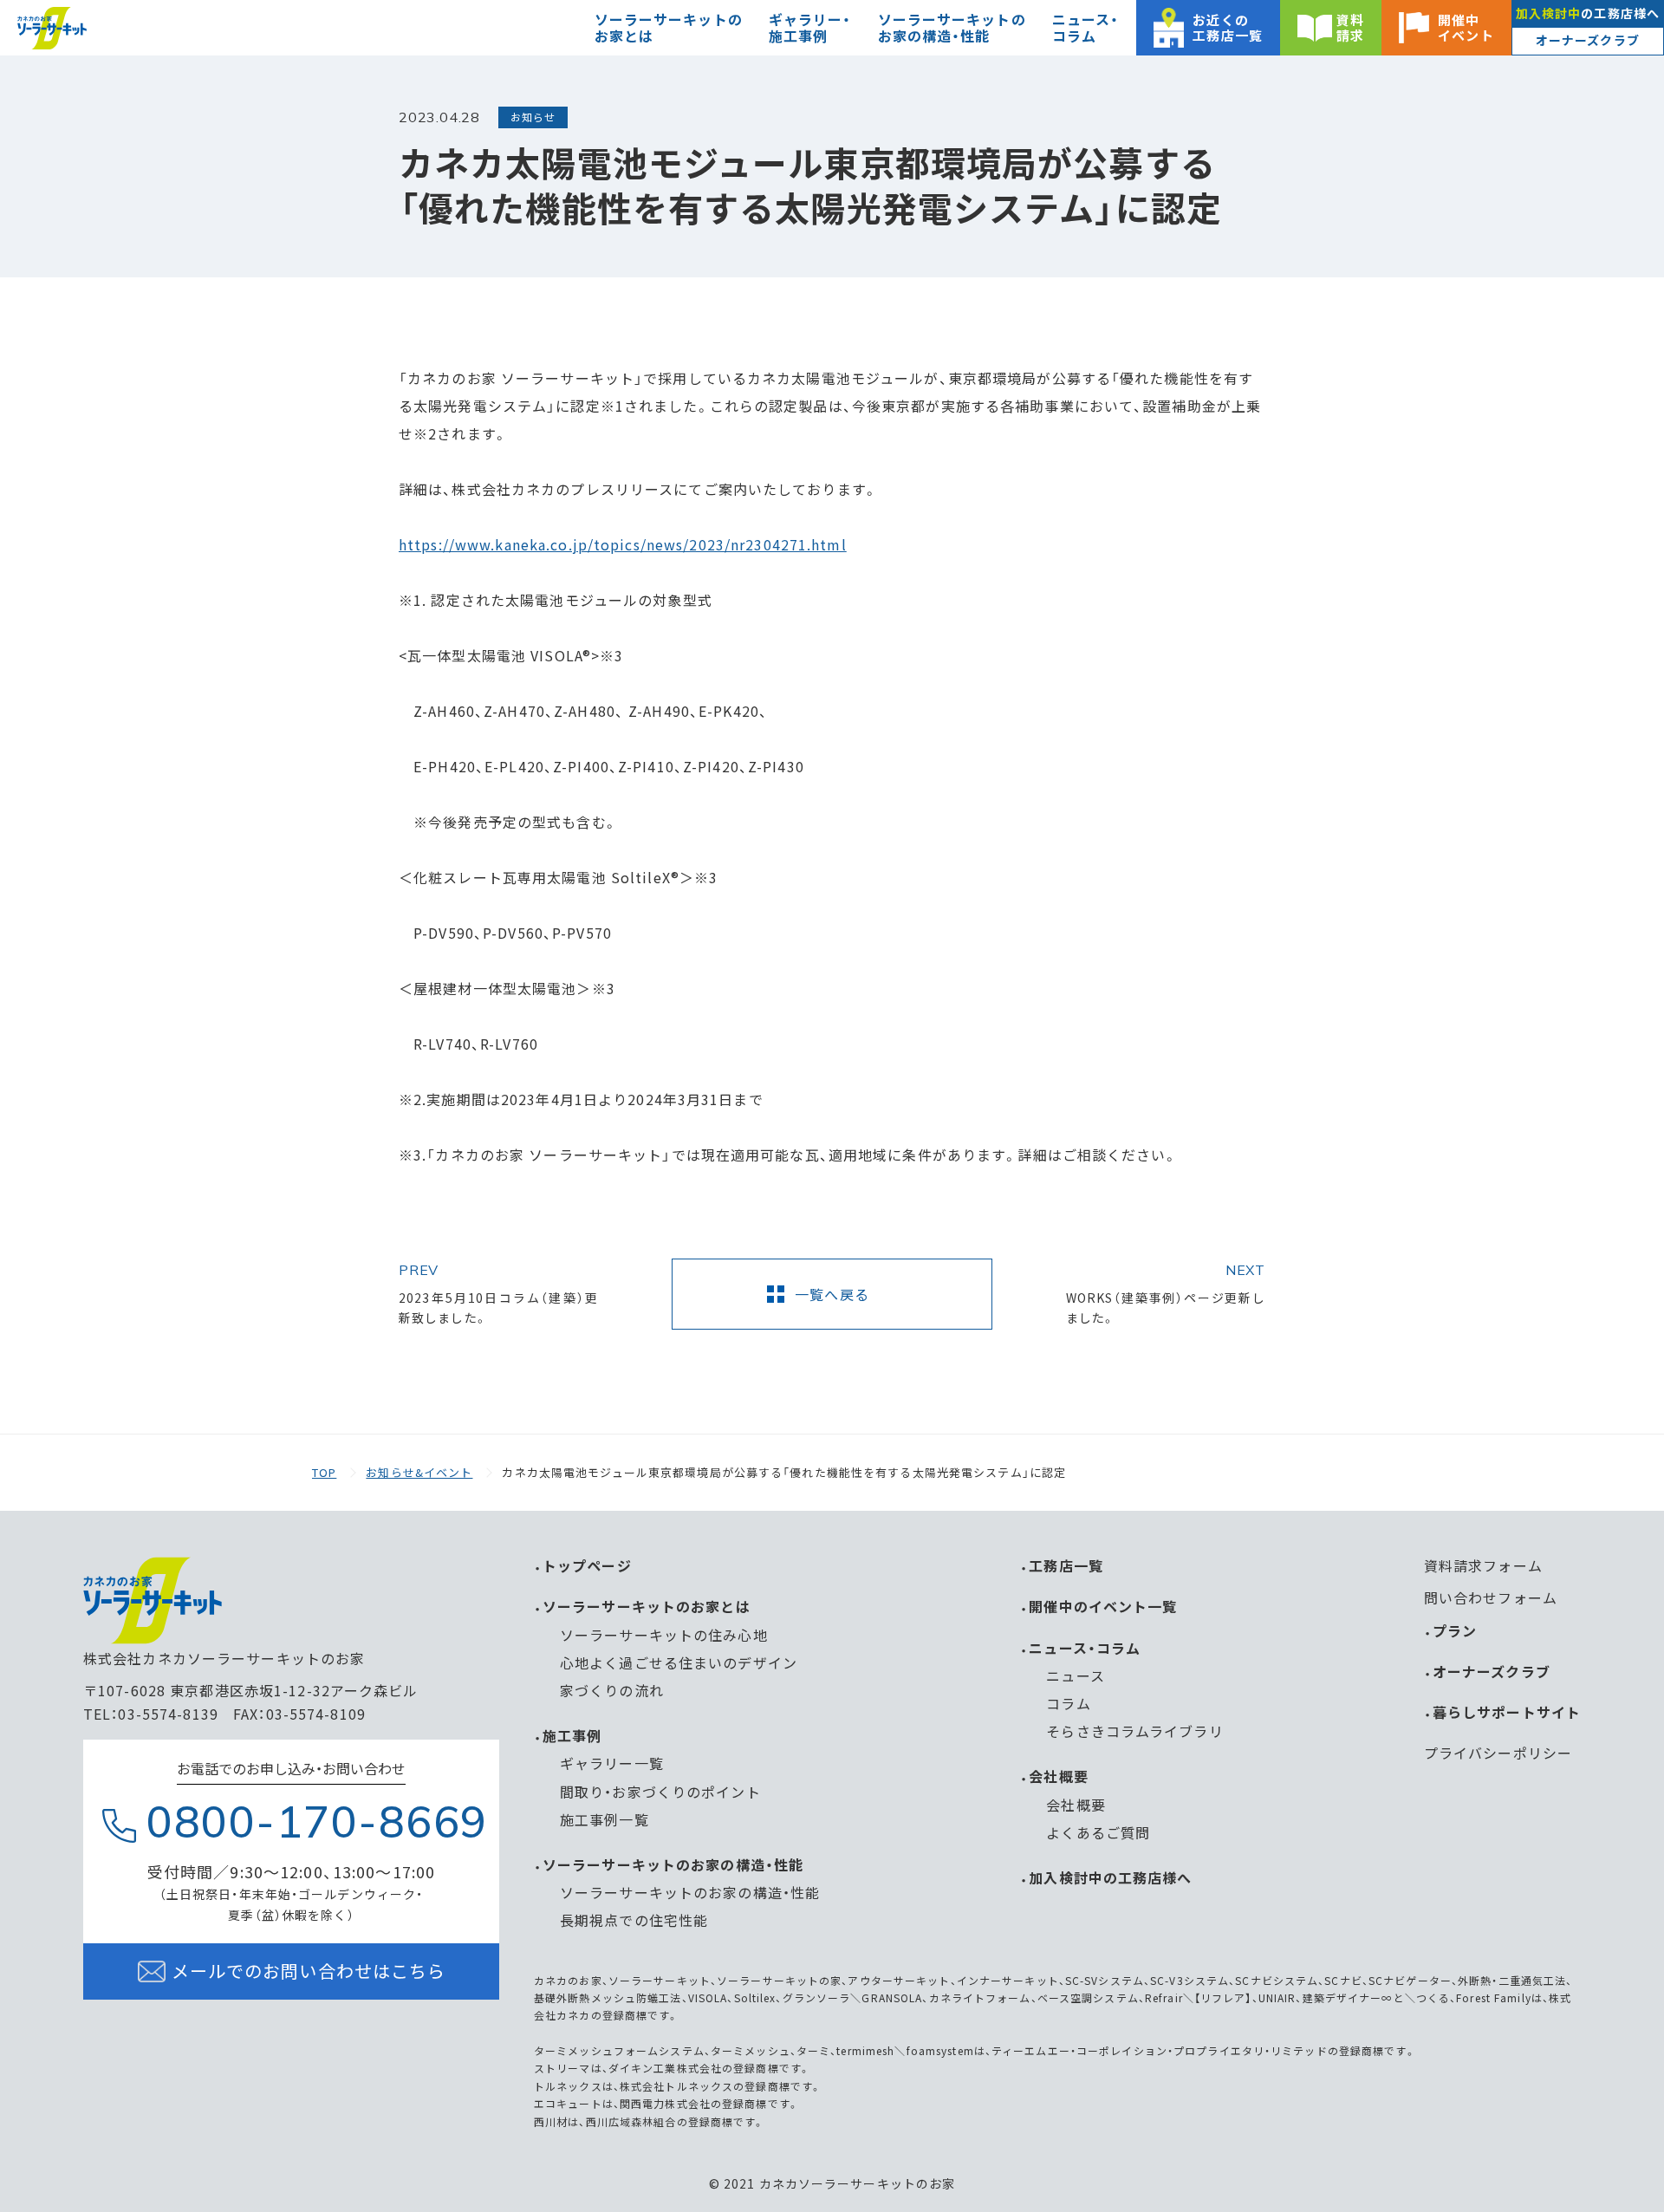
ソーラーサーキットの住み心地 (664, 1635)
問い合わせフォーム (1491, 1597)
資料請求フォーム (1483, 1565)
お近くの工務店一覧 (1228, 27)
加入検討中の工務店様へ (1110, 1877)
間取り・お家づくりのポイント (660, 1792)
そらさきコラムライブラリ (1134, 1731)
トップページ (587, 1565)
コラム (1068, 1703)
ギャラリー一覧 (612, 1763)
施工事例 (572, 1735)
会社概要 (1058, 1776)
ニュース (1075, 1675)
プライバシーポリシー (1498, 1753)
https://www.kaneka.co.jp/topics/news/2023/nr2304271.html (623, 544)
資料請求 (1350, 27)
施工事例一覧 (604, 1819)
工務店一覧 (1066, 1565)
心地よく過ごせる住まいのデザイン (679, 1662)
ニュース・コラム (1085, 1648)
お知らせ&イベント (419, 1472)
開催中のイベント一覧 (1103, 1606)
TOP (324, 1472)
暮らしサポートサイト (1507, 1712)
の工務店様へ (1588, 13)
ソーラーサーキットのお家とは (647, 1606)
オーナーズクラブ (1588, 40)
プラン (1455, 1630)
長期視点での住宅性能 (634, 1920)
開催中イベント (1466, 27)
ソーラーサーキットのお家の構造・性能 (673, 1864)
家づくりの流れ (612, 1690)
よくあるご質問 (1098, 1832)
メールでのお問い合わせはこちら (309, 1971)
